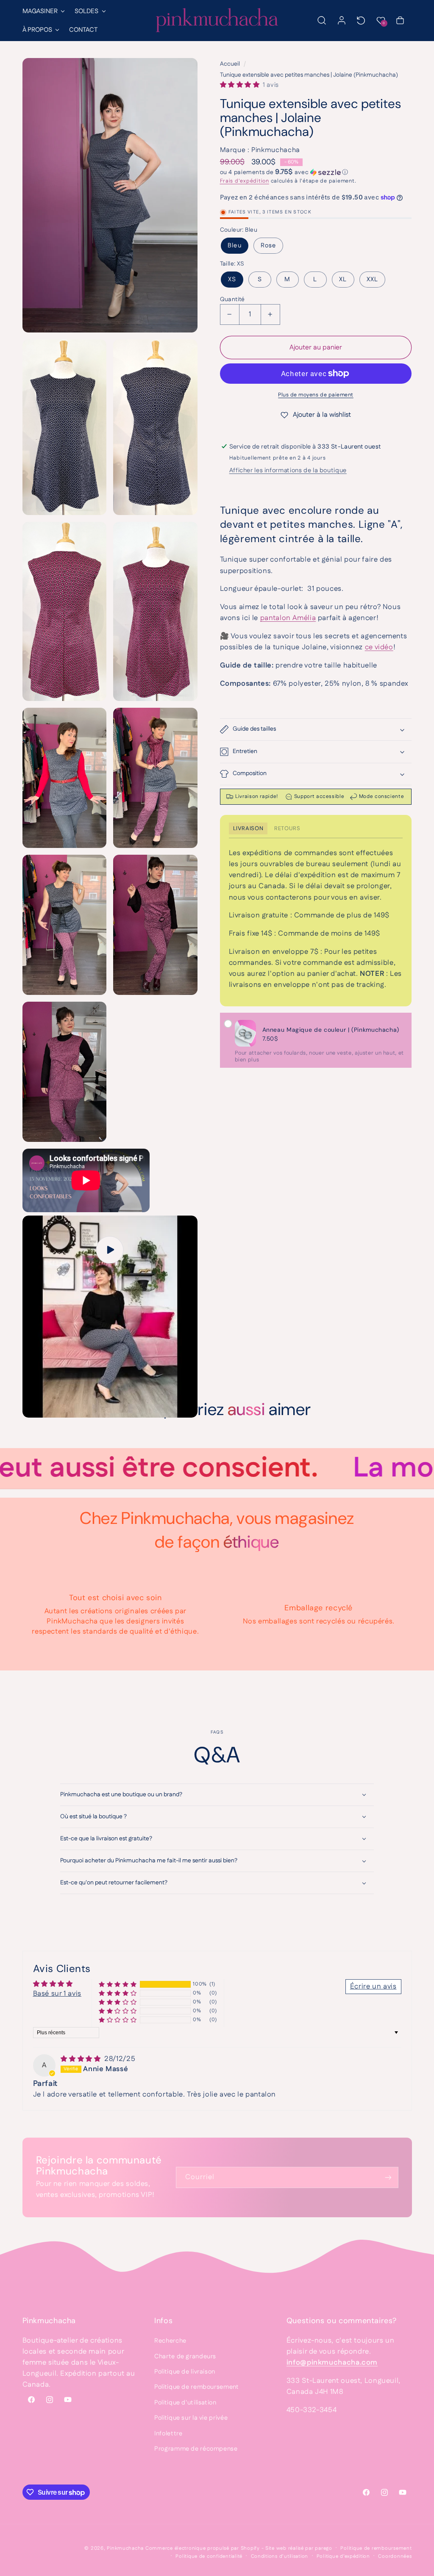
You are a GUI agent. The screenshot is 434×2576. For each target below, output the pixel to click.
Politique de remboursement (196, 2387)
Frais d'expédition (245, 181)
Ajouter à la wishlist (322, 415)
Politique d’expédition (343, 2556)
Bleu (234, 245)
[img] (82, 2059)
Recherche (170, 2341)
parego (323, 2548)
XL (343, 279)
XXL (372, 279)
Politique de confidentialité (209, 2556)
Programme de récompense (196, 2449)
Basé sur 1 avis (57, 1994)
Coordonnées (395, 2556)
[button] (43, 11)
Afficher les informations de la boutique (288, 470)
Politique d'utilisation (185, 2403)
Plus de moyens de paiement (316, 395)
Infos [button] (163, 2321)
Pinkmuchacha (125, 2548)
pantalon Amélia (288, 618)
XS (232, 279)
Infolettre (168, 2433)
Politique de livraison (185, 2372)
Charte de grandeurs (185, 2356)
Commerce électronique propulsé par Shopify (203, 2548)
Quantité (232, 299)
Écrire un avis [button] (373, 1986)
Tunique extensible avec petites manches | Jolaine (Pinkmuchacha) (309, 75)
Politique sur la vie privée (191, 2418)
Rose (268, 245)
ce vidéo (379, 647)
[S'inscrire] (388, 2177)
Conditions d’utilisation (280, 2556)
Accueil (230, 64)
